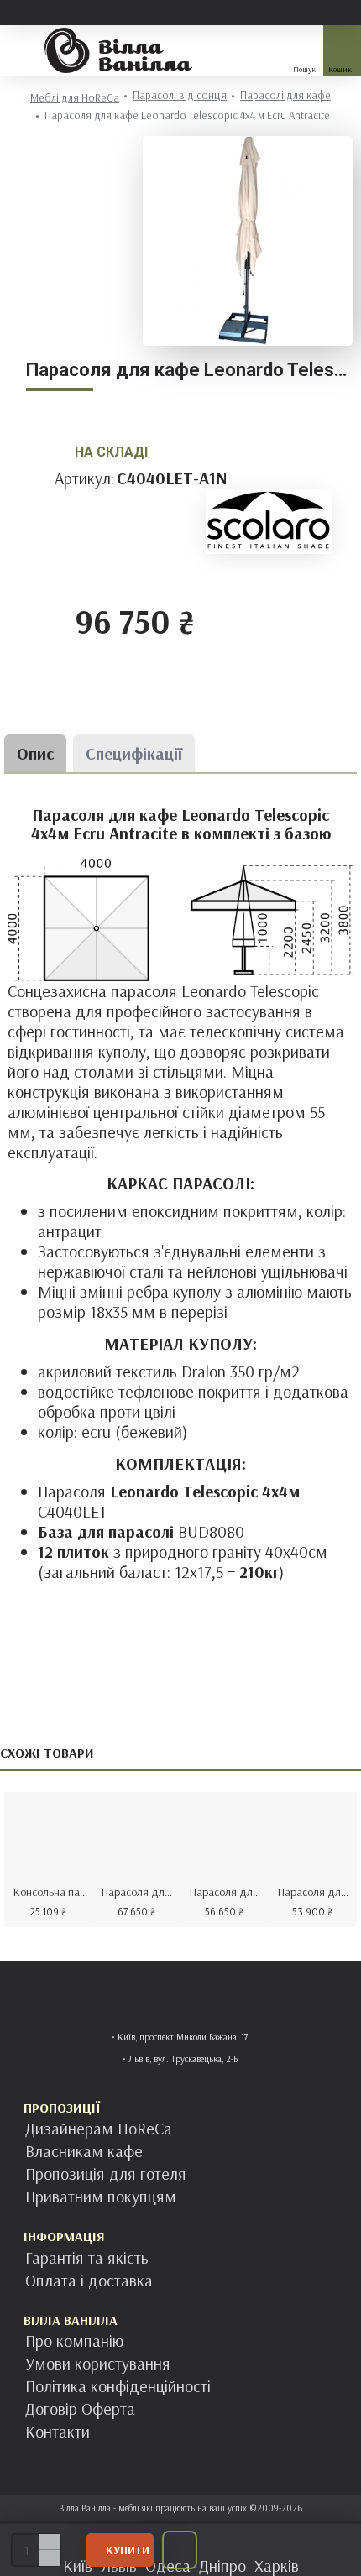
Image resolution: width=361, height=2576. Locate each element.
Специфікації (134, 753)
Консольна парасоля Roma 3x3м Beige (52, 1892)
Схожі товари (47, 1753)
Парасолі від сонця (180, 95)
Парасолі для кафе (285, 95)
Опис (35, 753)
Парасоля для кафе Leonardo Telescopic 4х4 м (140, 1892)
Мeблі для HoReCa (75, 98)
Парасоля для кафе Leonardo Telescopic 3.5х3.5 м (228, 1892)
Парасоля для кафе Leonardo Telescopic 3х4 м (316, 1892)
